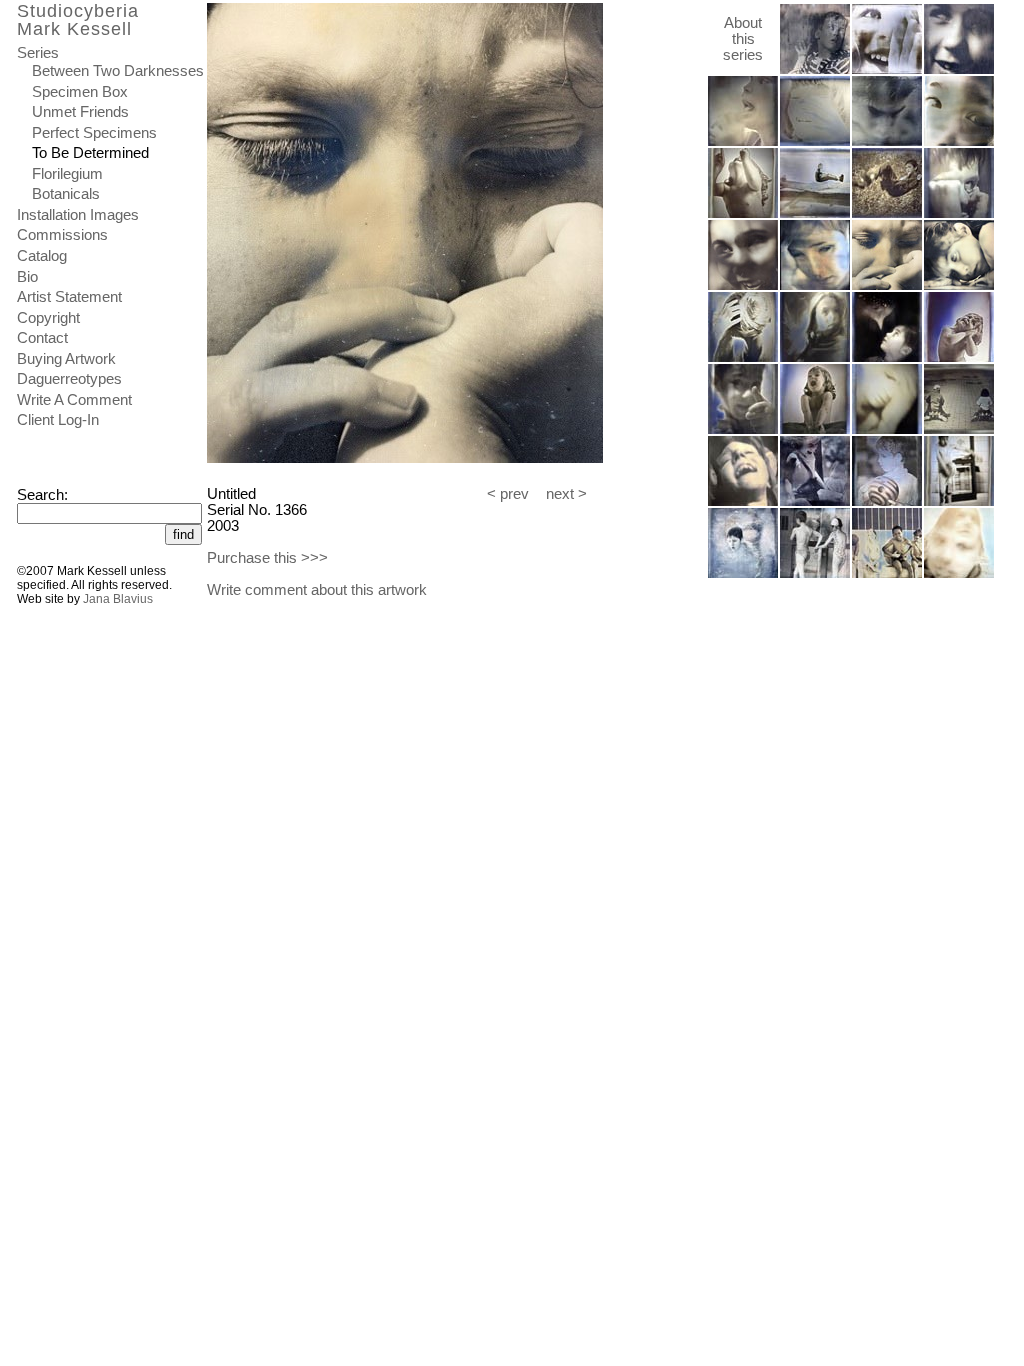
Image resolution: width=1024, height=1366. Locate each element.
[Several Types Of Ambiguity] (815, 574)
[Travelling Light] (887, 214)
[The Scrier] (959, 286)
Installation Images (78, 215)
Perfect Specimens (94, 133)
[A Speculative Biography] (959, 502)
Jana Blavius (118, 599)
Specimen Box (80, 92)
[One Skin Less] (815, 286)
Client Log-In (58, 420)
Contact (42, 338)
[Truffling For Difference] (887, 142)
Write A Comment (74, 400)
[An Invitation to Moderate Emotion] (815, 358)
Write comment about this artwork (317, 590)
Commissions (62, 235)
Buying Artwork (66, 359)
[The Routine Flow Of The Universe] (959, 430)
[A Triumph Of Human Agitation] (815, 214)
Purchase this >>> (267, 558)
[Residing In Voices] (743, 142)
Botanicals (66, 194)
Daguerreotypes (69, 379)
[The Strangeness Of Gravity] (887, 70)
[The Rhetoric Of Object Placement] (887, 502)
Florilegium (67, 174)
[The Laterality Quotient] (743, 430)
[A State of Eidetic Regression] (815, 70)
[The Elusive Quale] (743, 214)
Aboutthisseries (743, 39)
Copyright (48, 318)
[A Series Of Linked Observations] (959, 574)
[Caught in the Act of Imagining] (959, 142)
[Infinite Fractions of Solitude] (743, 502)
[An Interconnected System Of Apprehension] (887, 574)
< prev (508, 494)
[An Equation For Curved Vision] (959, 358)
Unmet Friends (80, 112)
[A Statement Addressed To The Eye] (959, 214)
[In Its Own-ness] (887, 430)
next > (566, 494)
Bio (27, 277)
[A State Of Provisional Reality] (815, 502)
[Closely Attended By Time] (743, 574)
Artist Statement (69, 297)
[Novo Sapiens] (815, 430)
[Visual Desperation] (743, 358)
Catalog (42, 256)
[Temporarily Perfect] (815, 142)
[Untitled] (743, 286)
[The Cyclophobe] (959, 70)
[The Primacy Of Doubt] (887, 358)
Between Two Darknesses (118, 71)
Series (38, 53)
